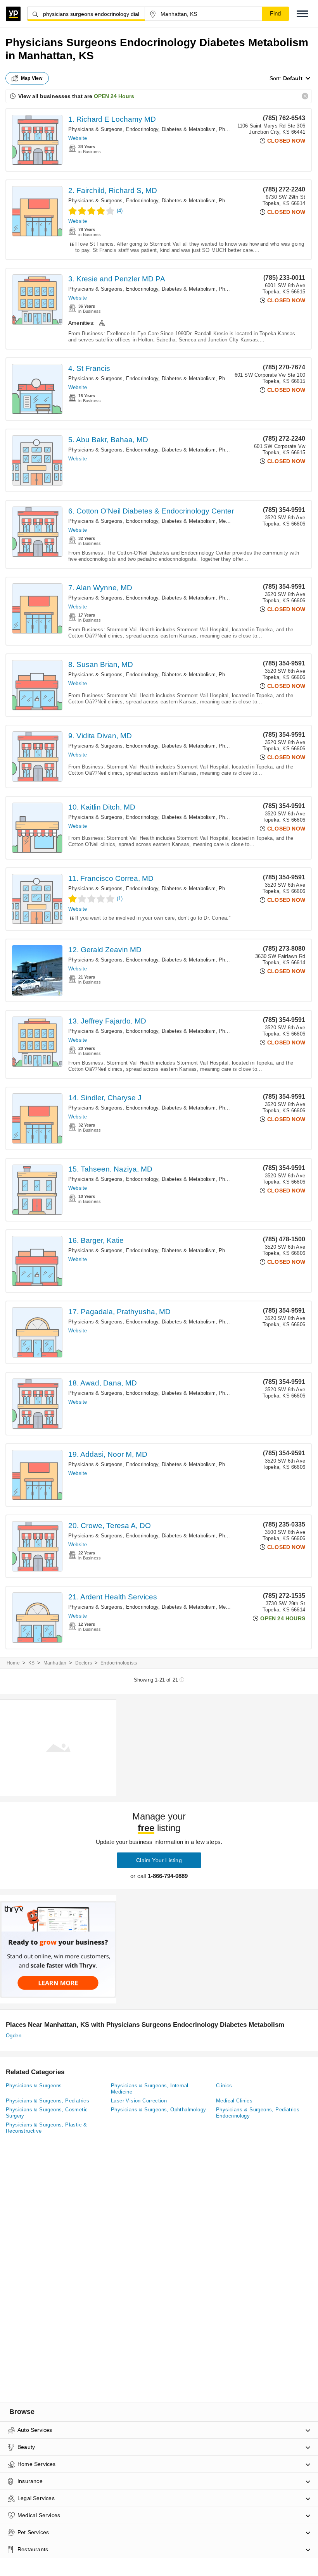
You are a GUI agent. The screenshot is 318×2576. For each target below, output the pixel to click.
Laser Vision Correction (139, 2101)
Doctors (84, 1663)
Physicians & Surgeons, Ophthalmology (158, 2110)
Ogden (14, 2036)
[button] (302, 14)
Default (293, 78)
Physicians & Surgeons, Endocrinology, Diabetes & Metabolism (142, 129)
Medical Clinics (234, 2101)
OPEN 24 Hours (114, 96)
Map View (32, 78)
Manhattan (55, 1663)
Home (13, 1663)
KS (31, 1663)
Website (78, 138)
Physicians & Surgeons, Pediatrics (48, 2101)
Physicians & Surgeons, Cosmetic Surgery (47, 2113)
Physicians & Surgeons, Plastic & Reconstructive (47, 2128)
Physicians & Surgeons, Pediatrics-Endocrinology (259, 2113)
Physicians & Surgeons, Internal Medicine (149, 2089)
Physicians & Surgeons (34, 2086)
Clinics (224, 2086)
